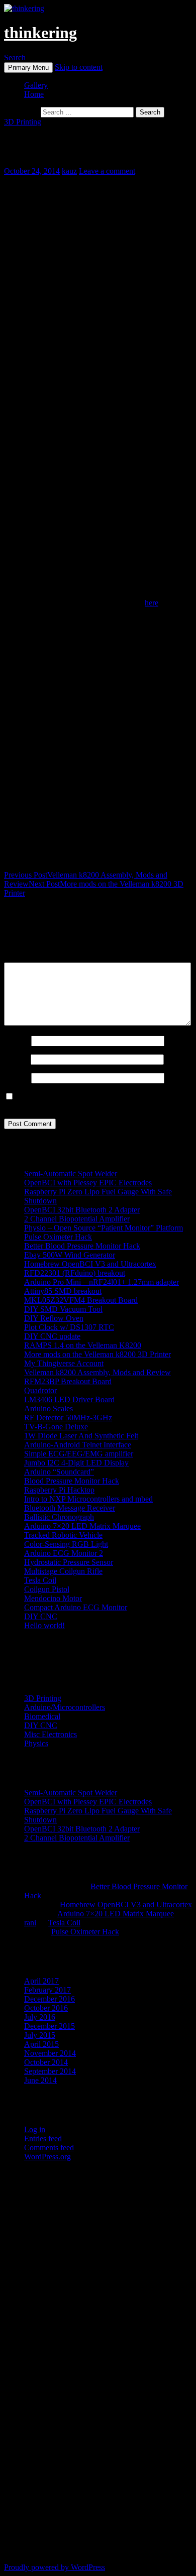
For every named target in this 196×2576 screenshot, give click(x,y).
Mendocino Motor (53, 1598)
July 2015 (40, 2035)
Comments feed (49, 2148)
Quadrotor (40, 1390)
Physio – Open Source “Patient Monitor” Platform (104, 1228)
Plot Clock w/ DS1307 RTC (69, 1327)
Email (16, 1059)
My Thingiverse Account (64, 1363)
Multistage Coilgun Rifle (63, 1571)
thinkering (40, 33)
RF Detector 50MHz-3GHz (68, 1418)
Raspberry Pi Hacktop (59, 1490)
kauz (69, 171)
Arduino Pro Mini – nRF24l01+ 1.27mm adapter (102, 1282)
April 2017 (41, 1981)
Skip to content (79, 67)
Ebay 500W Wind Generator (70, 1255)
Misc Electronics (51, 1734)
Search (15, 57)
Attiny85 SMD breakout (63, 1291)
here (152, 603)
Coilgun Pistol (47, 1589)
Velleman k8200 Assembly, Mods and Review (97, 1372)
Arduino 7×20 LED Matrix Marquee (82, 1526)
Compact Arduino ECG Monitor (76, 1607)
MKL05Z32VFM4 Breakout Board (81, 1300)
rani (30, 1923)
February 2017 (47, 1990)
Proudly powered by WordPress (55, 2567)
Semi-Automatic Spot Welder (71, 1174)
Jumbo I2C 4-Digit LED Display (76, 1463)
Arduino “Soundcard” (59, 1472)
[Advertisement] (98, 276)
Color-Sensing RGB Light (66, 1544)
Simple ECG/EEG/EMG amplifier (79, 1454)
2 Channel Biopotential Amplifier (77, 1219)
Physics (36, 1743)
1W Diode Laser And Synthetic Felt (81, 1436)
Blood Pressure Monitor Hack (72, 1481)
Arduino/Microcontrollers (65, 1707)
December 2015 (50, 2026)
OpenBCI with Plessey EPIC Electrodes (88, 1183)
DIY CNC (41, 1616)
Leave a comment (107, 171)
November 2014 (50, 2053)
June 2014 (40, 2080)
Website (17, 1078)
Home (34, 94)
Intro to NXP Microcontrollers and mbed (88, 1499)
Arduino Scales (48, 1408)
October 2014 (46, 2062)
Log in (35, 2129)
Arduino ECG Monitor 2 (64, 1553)
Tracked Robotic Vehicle (63, 1535)
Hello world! (44, 1625)
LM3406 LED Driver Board (69, 1399)
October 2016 (46, 2008)
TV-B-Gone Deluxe (56, 1427)
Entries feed (43, 2138)
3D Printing (23, 122)
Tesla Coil (40, 1580)
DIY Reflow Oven (54, 1318)
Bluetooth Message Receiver (70, 1508)
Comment (20, 958)
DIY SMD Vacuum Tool (63, 1309)
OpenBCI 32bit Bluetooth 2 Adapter (82, 1210)
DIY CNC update (52, 1336)
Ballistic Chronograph (59, 1517)
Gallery (36, 85)
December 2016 (50, 1999)
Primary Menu (28, 68)
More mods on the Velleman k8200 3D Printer (97, 1354)
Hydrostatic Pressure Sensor (69, 1562)
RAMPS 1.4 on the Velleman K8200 (83, 1345)
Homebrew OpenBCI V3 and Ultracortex (90, 1264)
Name (17, 1040)
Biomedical (42, 1716)
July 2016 (40, 2017)
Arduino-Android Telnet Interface (78, 1445)
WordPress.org (47, 2157)
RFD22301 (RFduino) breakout (75, 1273)
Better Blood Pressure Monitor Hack (82, 1246)
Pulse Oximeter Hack (58, 1237)
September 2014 (50, 2071)
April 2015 (41, 2044)
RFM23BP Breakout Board (68, 1381)
